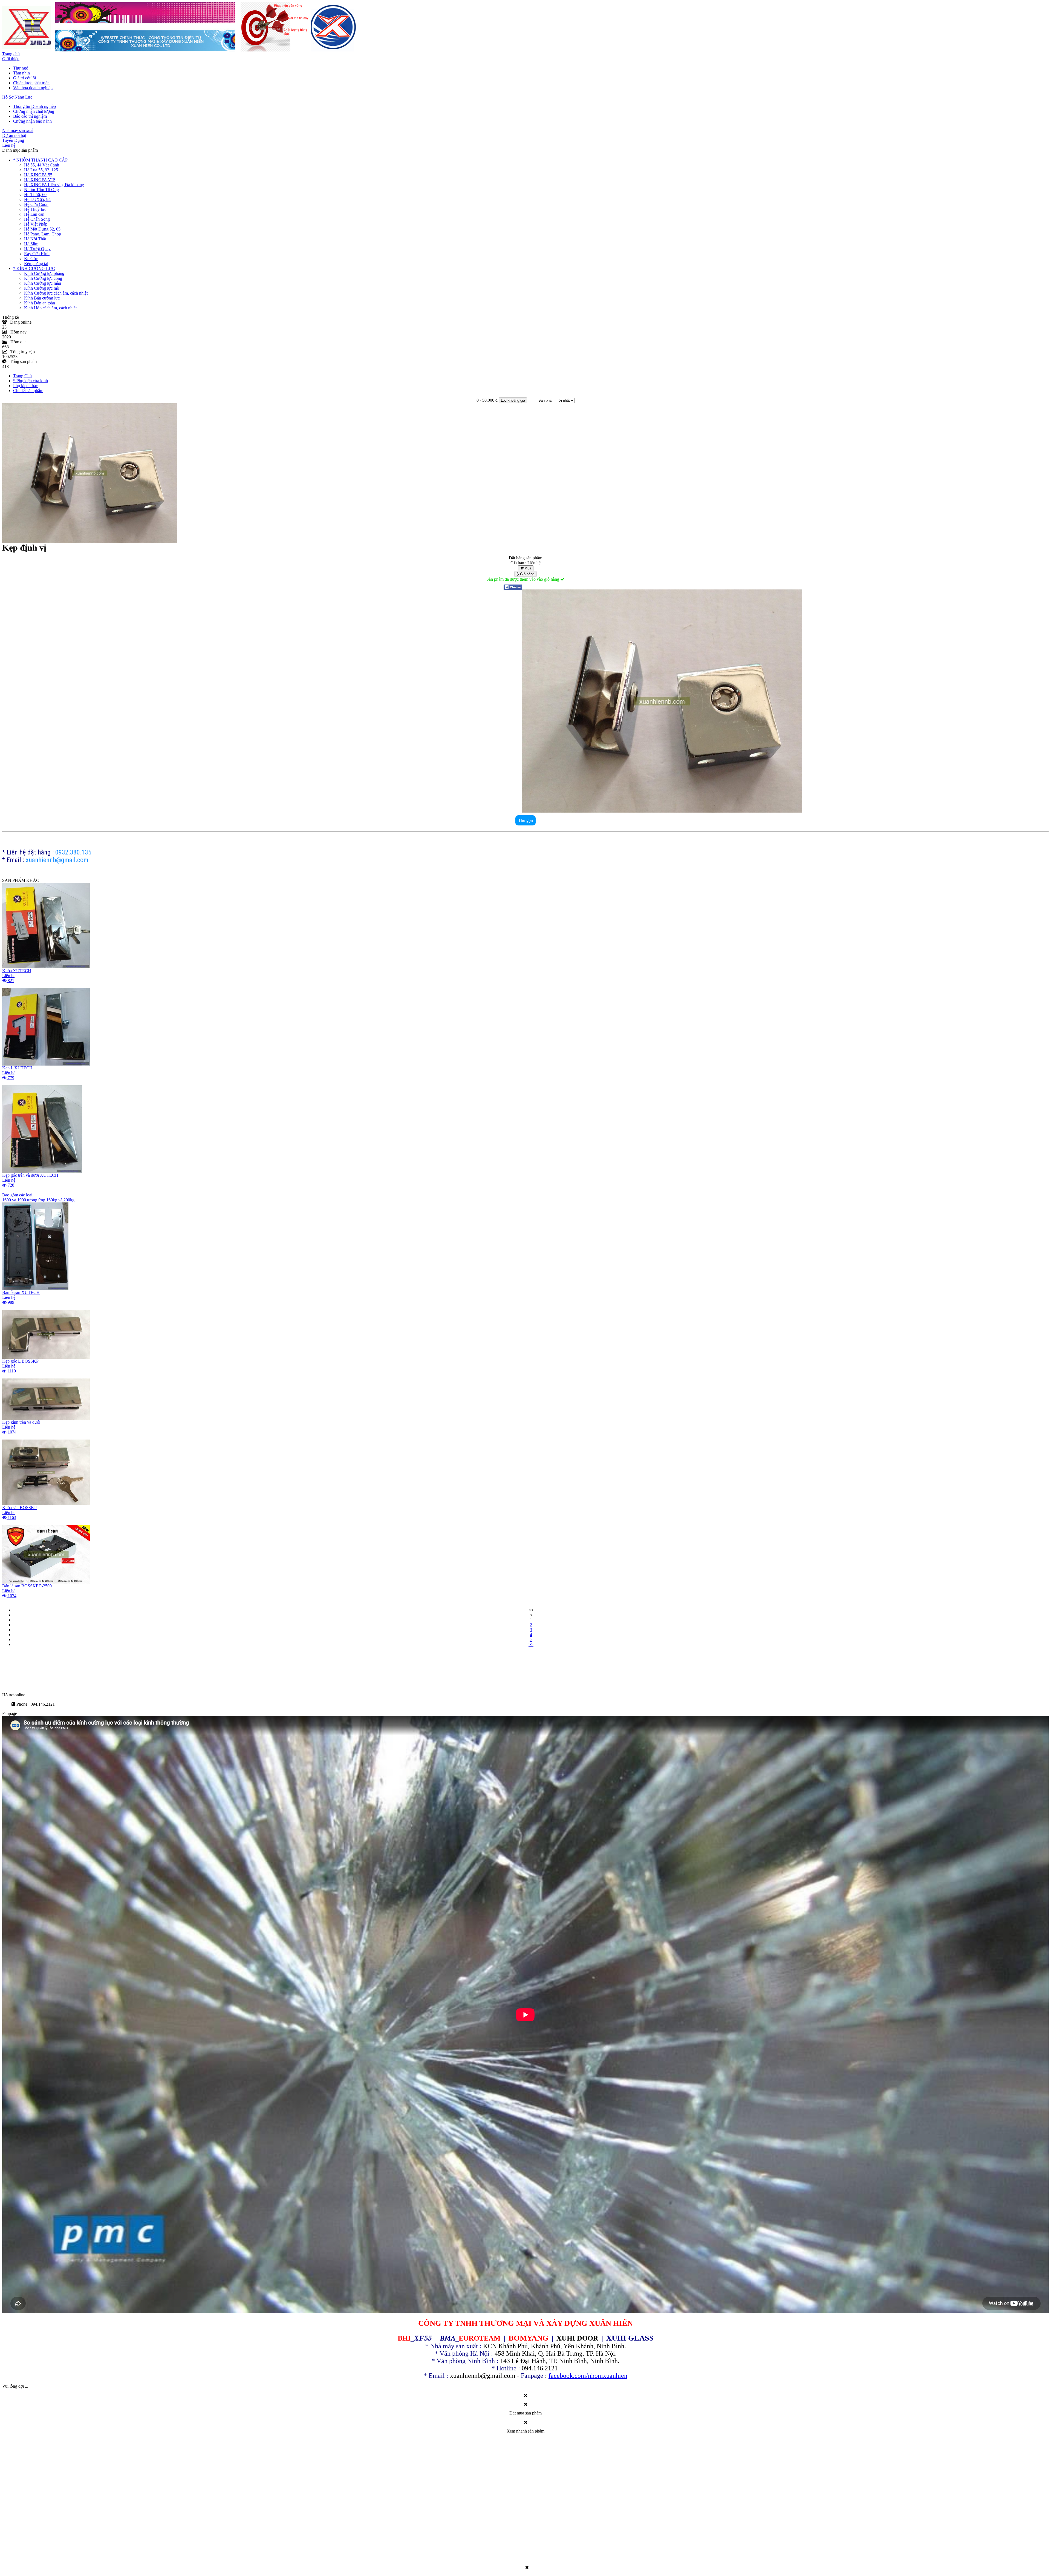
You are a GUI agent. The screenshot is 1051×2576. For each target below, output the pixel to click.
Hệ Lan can (34, 214)
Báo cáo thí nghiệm (30, 116)
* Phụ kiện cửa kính (31, 381)
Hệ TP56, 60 (35, 195)
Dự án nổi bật (14, 135)
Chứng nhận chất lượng (34, 111)
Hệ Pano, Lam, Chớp (43, 234)
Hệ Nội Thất (35, 239)
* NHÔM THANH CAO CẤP (40, 160)
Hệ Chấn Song (37, 219)
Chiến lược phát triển (31, 83)
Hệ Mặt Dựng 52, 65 (42, 229)
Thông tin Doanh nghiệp (34, 106)
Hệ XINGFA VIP (40, 180)
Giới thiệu (11, 59)
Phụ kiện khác (25, 386)
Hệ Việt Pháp (36, 224)
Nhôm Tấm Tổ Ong (41, 190)
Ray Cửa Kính (37, 254)
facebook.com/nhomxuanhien (588, 2376)
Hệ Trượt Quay (37, 249)
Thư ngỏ (21, 68)
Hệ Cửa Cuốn (36, 204)
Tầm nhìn (21, 73)
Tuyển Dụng (13, 140)
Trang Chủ (22, 376)
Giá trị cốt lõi (24, 78)
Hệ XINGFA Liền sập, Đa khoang (54, 185)
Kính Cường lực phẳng (44, 273)
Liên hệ (9, 145)
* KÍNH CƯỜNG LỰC (34, 268)
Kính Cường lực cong (43, 278)
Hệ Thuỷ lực (35, 209)
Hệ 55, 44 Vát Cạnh (42, 165)
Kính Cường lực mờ (42, 288)
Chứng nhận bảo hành (32, 121)
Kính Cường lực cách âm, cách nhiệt (56, 293)
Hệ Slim (31, 244)
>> (531, 1644)
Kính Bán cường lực (42, 298)
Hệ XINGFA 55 (38, 175)
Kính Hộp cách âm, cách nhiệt (50, 308)
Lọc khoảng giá (513, 400)
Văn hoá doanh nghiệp (33, 88)
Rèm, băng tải (36, 264)
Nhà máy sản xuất (18, 130)
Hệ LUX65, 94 (37, 199)
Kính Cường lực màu (43, 283)
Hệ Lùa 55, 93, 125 (41, 170)
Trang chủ (11, 54)
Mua (527, 568)
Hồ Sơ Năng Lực (17, 97)
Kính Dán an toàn (40, 303)
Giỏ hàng (527, 574)
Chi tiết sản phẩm (28, 391)
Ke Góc (31, 259)
